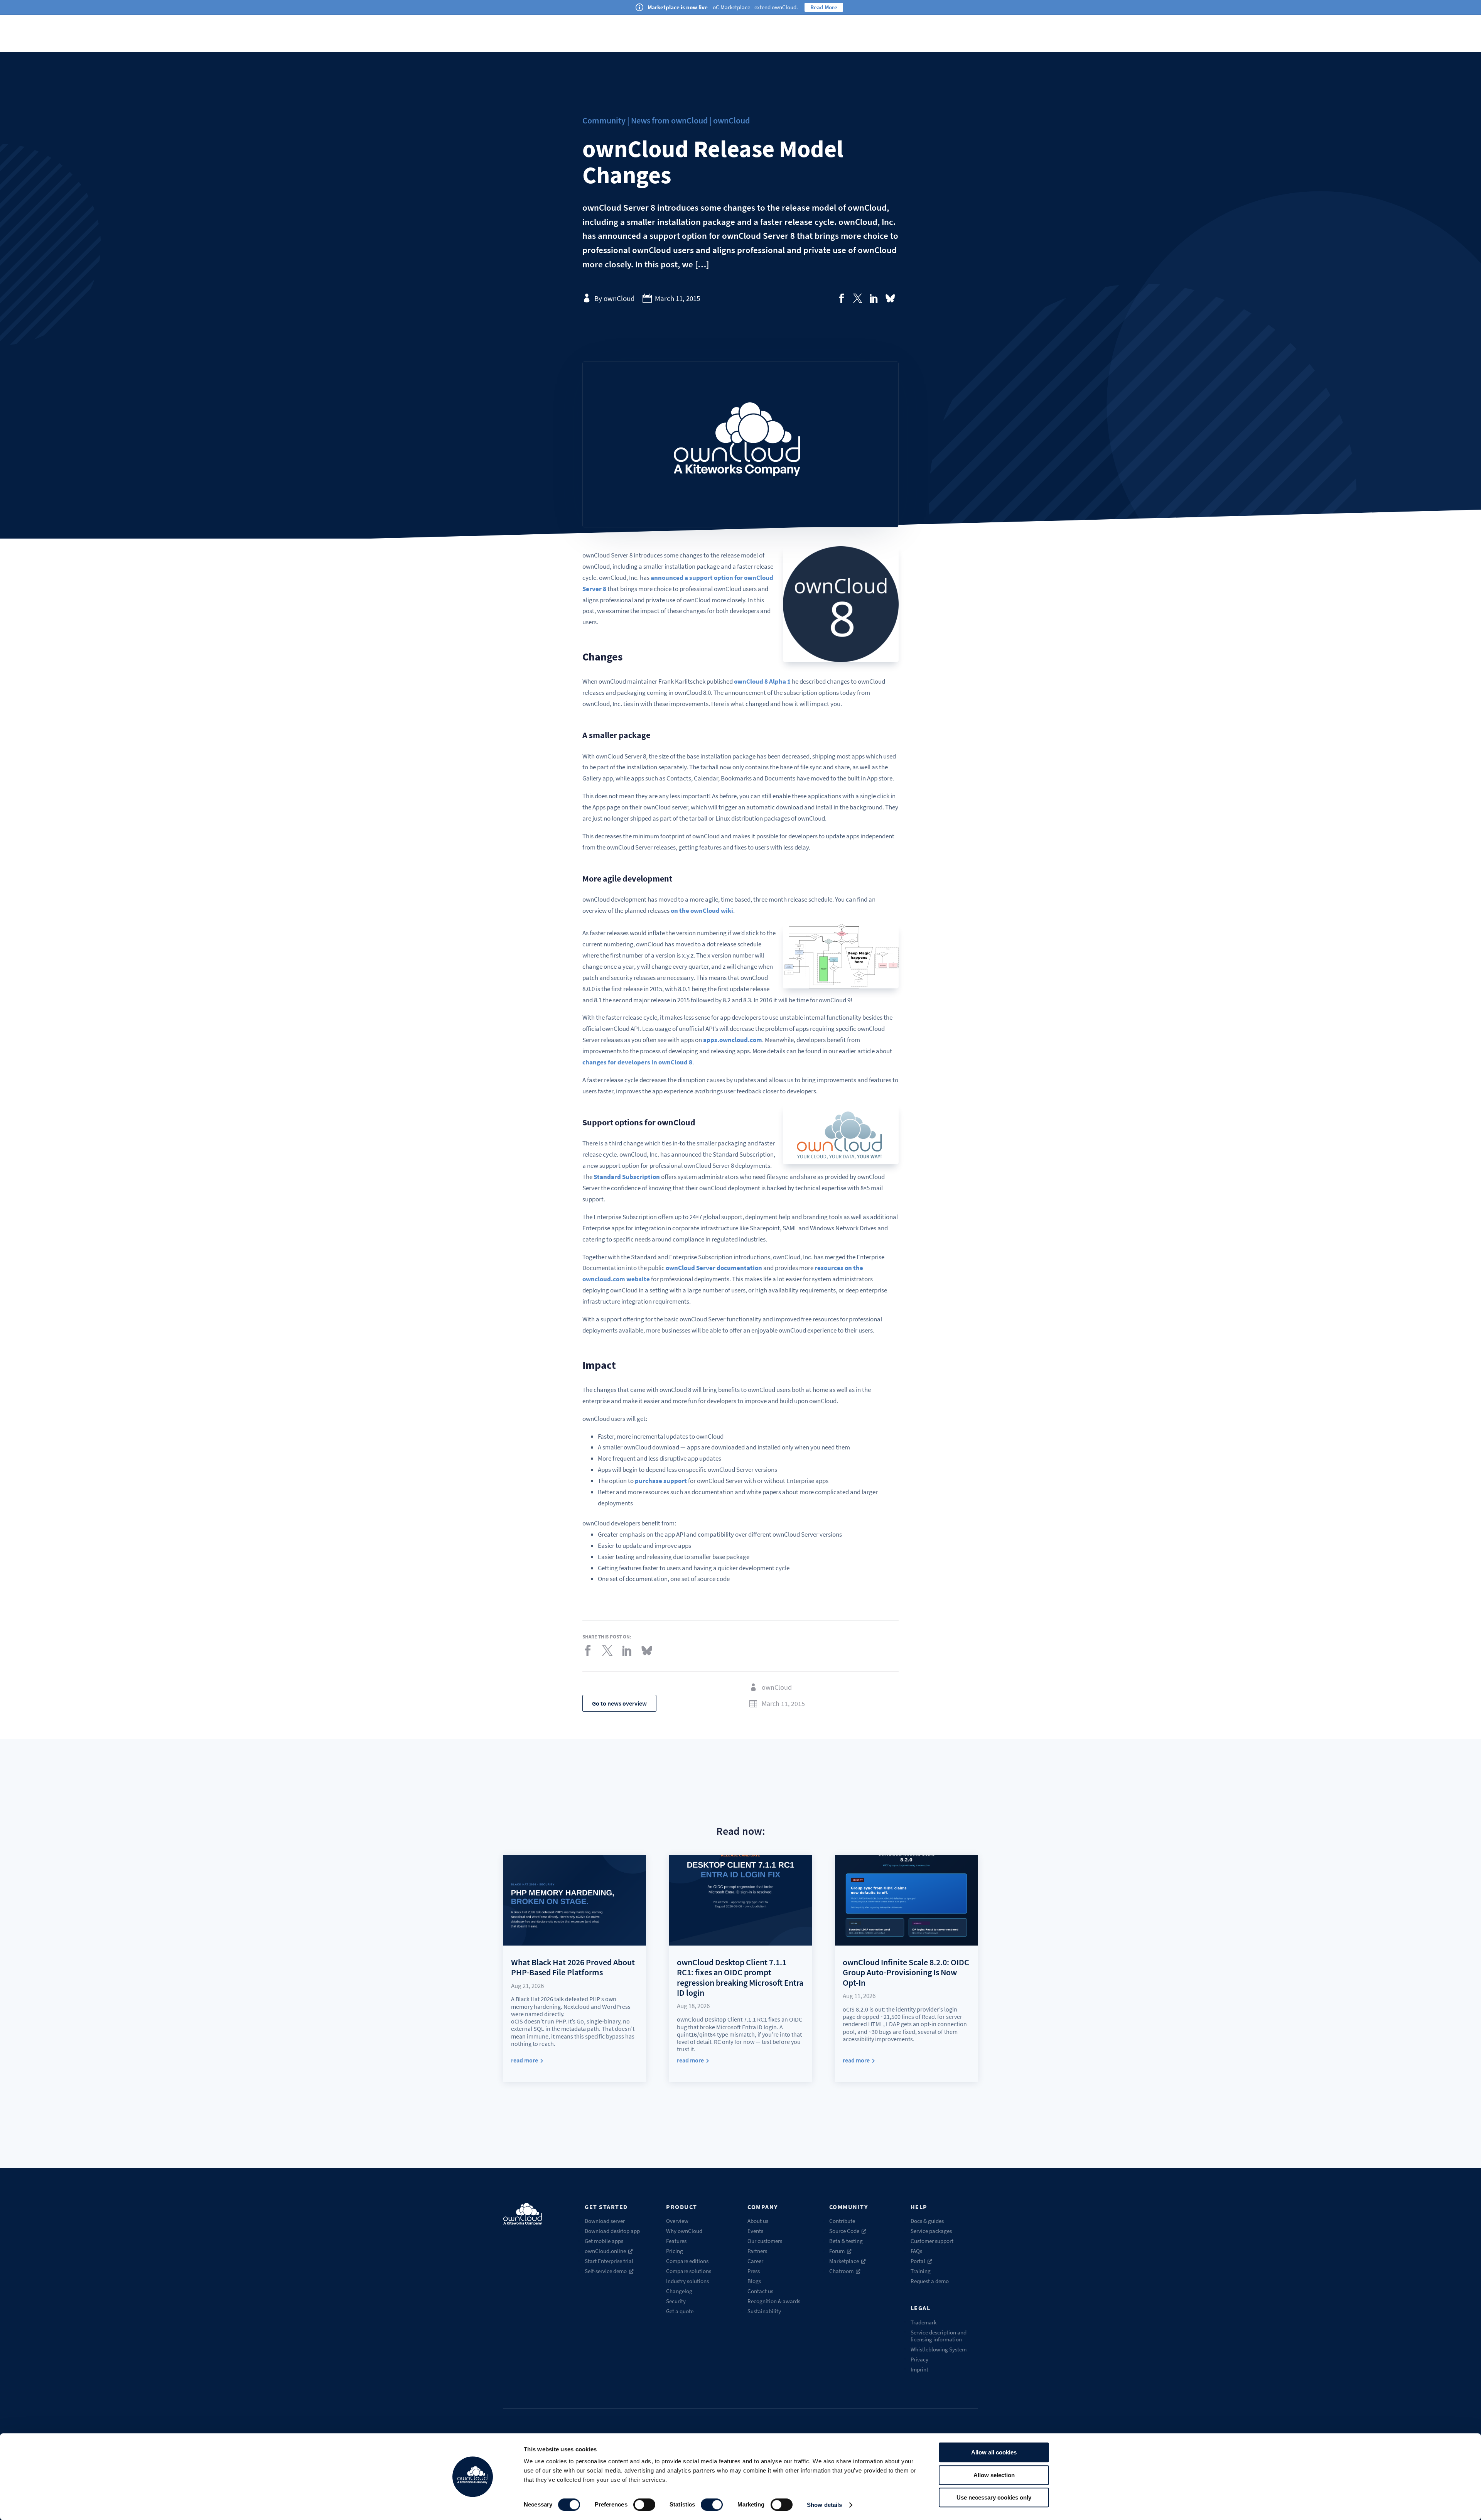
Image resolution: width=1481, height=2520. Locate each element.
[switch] (644, 2505)
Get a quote (680, 2311)
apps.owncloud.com (733, 1040)
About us (758, 2221)
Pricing (675, 2251)
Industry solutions (687, 2281)
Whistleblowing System (939, 2349)
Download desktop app (612, 2231)
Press (754, 2271)
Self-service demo (606, 2271)
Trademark (924, 2322)
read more (525, 2060)
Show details (824, 2505)
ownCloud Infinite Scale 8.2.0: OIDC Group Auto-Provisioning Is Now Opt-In (906, 1972)
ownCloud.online (605, 2251)
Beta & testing (846, 2241)
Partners (757, 2251)
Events (755, 2231)
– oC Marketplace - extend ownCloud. (723, 7)
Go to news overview (619, 1703)
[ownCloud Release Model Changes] (842, 298)
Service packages (931, 2231)
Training (921, 2271)
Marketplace (844, 2261)
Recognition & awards (774, 2301)
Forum (837, 2251)
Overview (677, 2221)
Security (676, 2301)
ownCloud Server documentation (714, 1268)
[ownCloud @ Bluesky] (890, 298)
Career (755, 2261)
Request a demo (930, 2281)
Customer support (932, 2241)
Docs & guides (927, 2221)
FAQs (916, 2251)
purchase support (661, 1481)
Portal (918, 2261)
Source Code (844, 2231)
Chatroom (841, 2271)
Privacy (919, 2359)
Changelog (679, 2291)
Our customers (765, 2241)
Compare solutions (689, 2271)
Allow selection (994, 2475)
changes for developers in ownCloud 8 (637, 1062)
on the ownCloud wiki (702, 910)
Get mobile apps (604, 2241)
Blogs (754, 2281)
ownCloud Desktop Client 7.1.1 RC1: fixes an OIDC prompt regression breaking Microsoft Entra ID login (740, 1977)
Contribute (842, 2221)
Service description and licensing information (939, 2336)
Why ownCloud (684, 2231)
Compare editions (687, 2261)
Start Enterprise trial (609, 2261)
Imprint (919, 2369)
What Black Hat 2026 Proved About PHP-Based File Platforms (573, 1967)
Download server (605, 2221)
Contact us (760, 2291)
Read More (824, 7)
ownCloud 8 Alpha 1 (762, 681)
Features (676, 2241)
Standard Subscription (627, 1177)
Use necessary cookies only (994, 2497)
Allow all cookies (994, 2452)
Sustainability (764, 2311)
